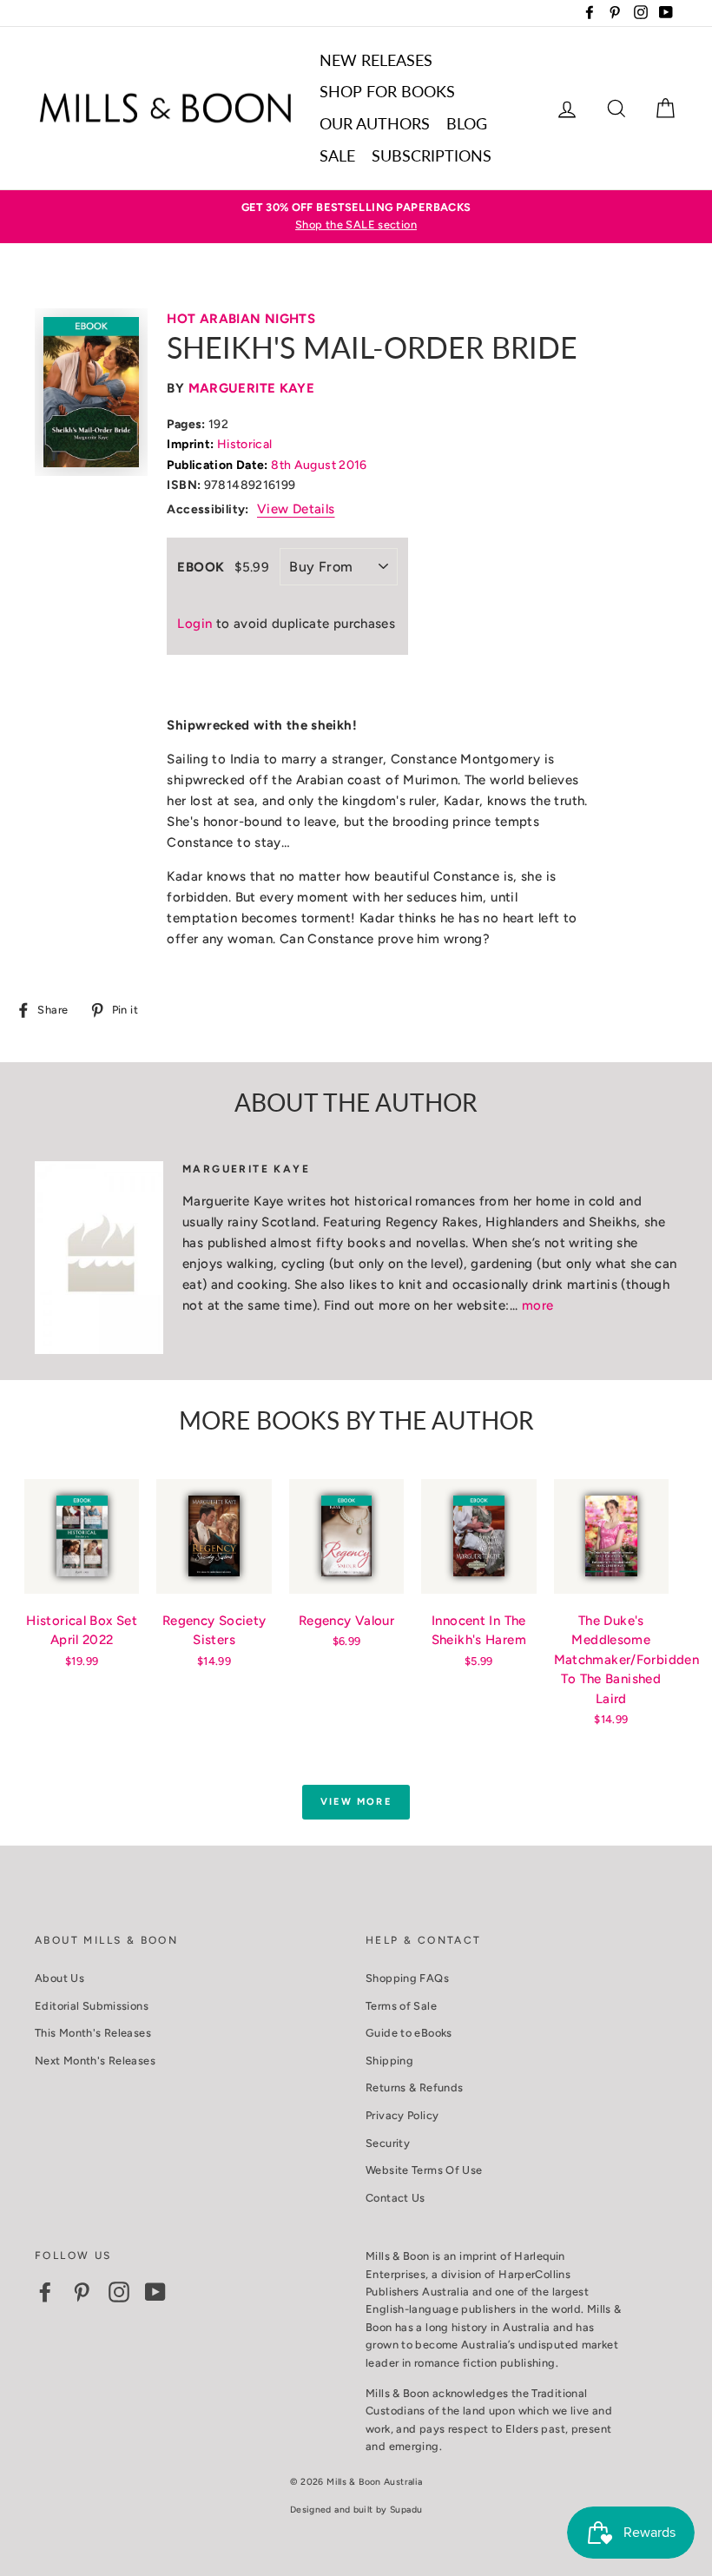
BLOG (467, 123)
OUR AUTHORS (375, 123)
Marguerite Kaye (252, 388)
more (538, 1305)
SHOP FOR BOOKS (387, 91)
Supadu (406, 2510)
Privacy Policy (402, 2115)
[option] (356, 217)
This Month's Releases (93, 2033)
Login (194, 624)
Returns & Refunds (414, 2087)
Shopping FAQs (407, 1978)
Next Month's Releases (95, 2061)
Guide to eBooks (409, 2033)
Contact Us (396, 2198)
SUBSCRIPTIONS (432, 155)
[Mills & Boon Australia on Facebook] (45, 2292)
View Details (296, 509)
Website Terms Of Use (424, 2170)
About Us (59, 1978)
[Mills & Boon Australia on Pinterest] (82, 2292)
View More (356, 1802)
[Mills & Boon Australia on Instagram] (119, 2292)
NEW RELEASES (376, 60)
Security (388, 2143)
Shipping (389, 2061)
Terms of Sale (401, 2006)
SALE (337, 155)
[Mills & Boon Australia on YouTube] (155, 2292)
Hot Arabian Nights (241, 319)
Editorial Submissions (92, 2006)
